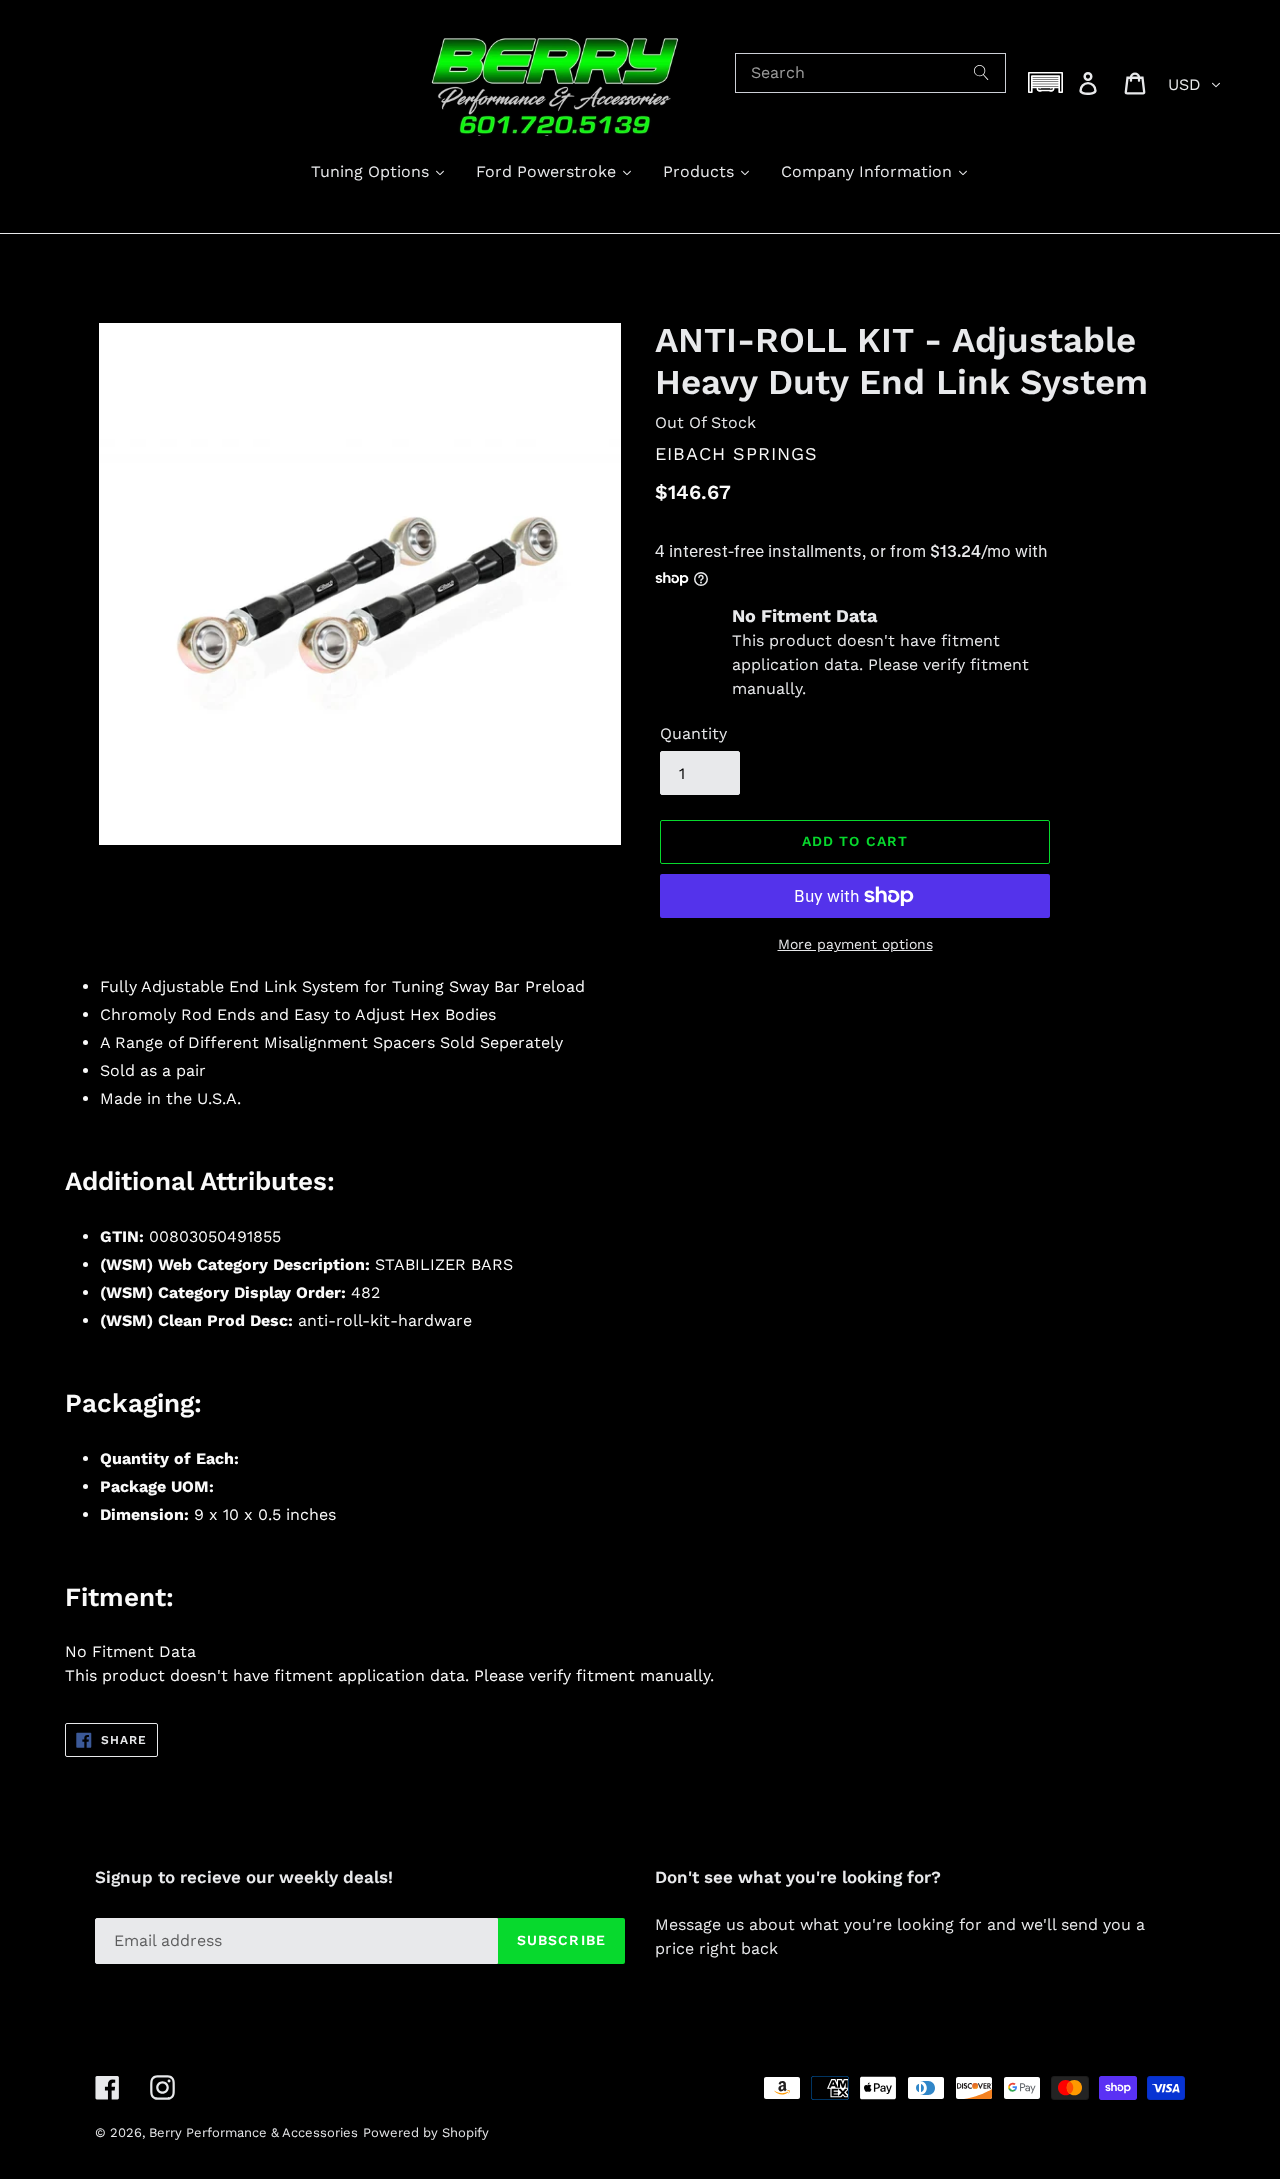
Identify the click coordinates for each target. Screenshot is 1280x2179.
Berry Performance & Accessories (253, 2132)
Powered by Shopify (426, 2132)
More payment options (855, 944)
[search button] (982, 73)
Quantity (693, 733)
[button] (1046, 82)
